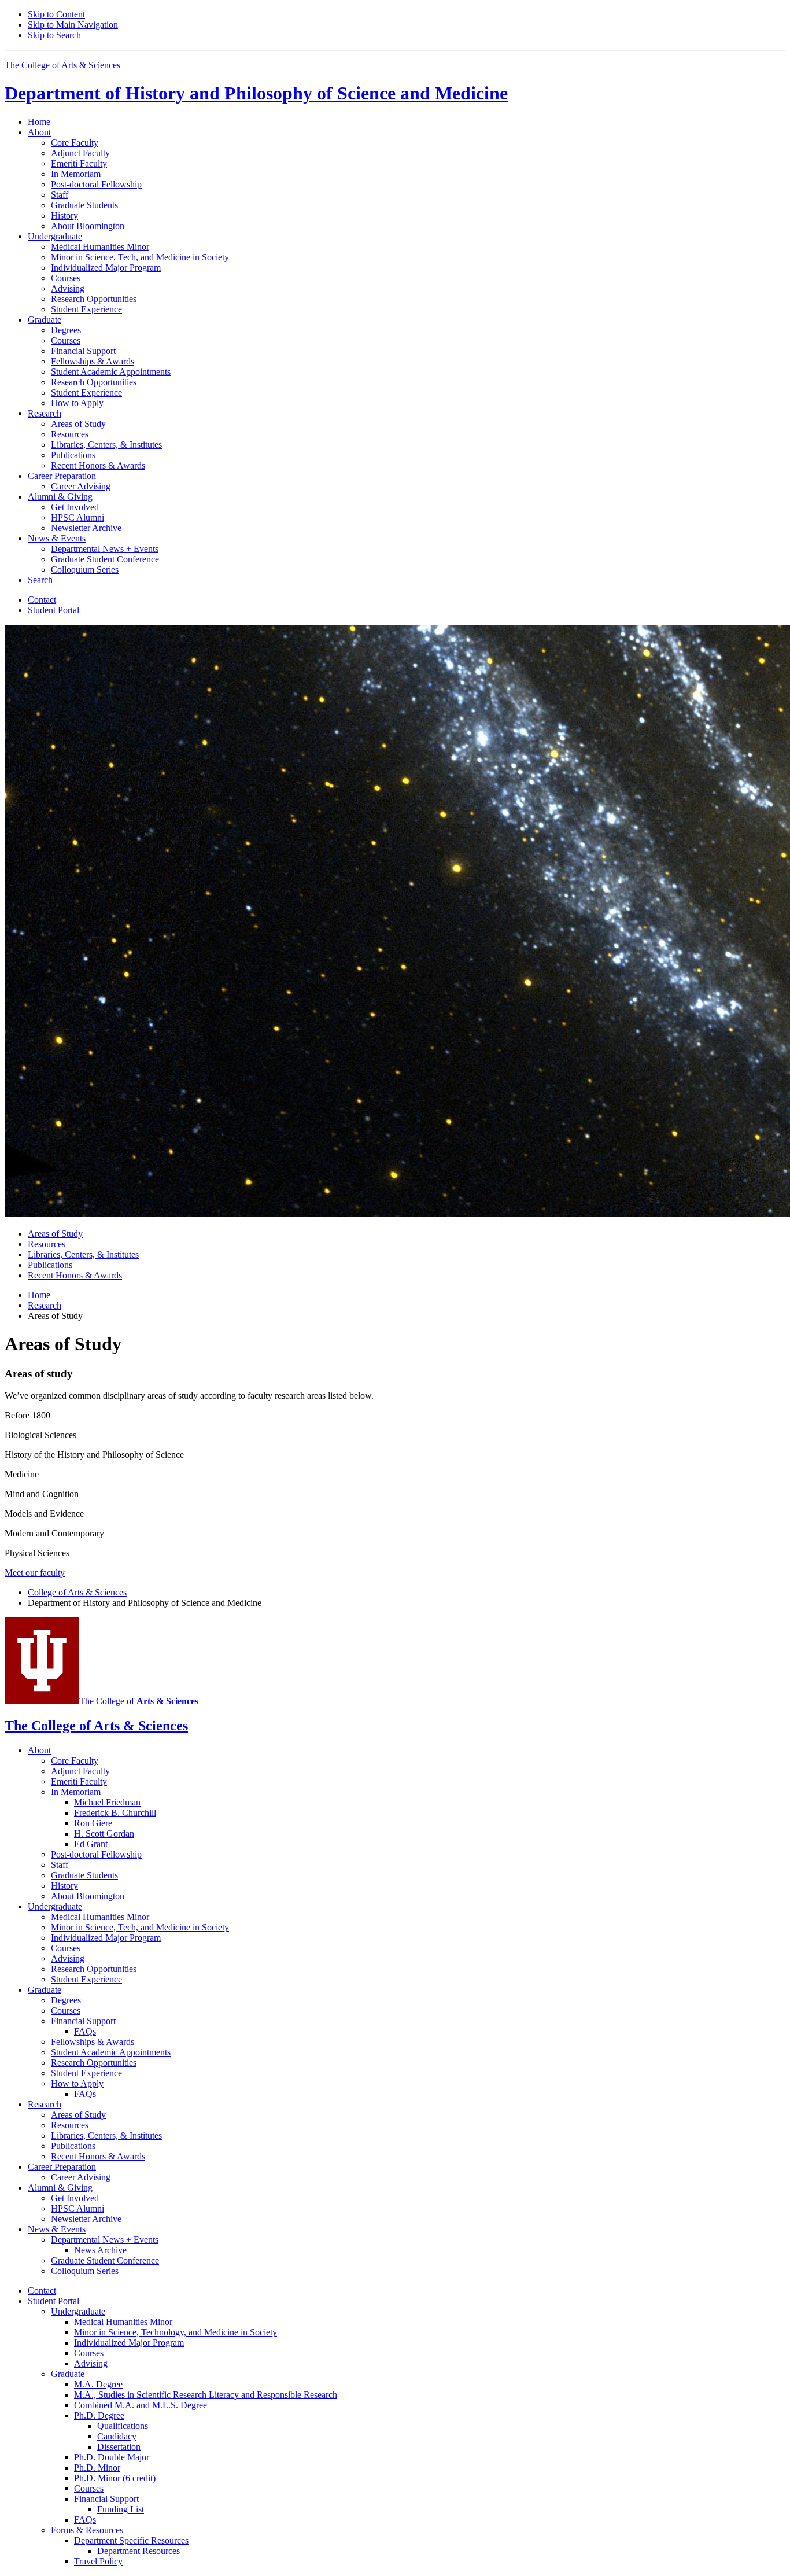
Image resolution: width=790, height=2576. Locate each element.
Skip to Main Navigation (73, 25)
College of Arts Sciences (77, 1592)
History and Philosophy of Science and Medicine (256, 93)
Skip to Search (54, 35)
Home (39, 122)
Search (40, 580)
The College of (139, 1701)
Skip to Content (56, 14)
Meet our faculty (35, 1573)
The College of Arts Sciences (62, 65)
